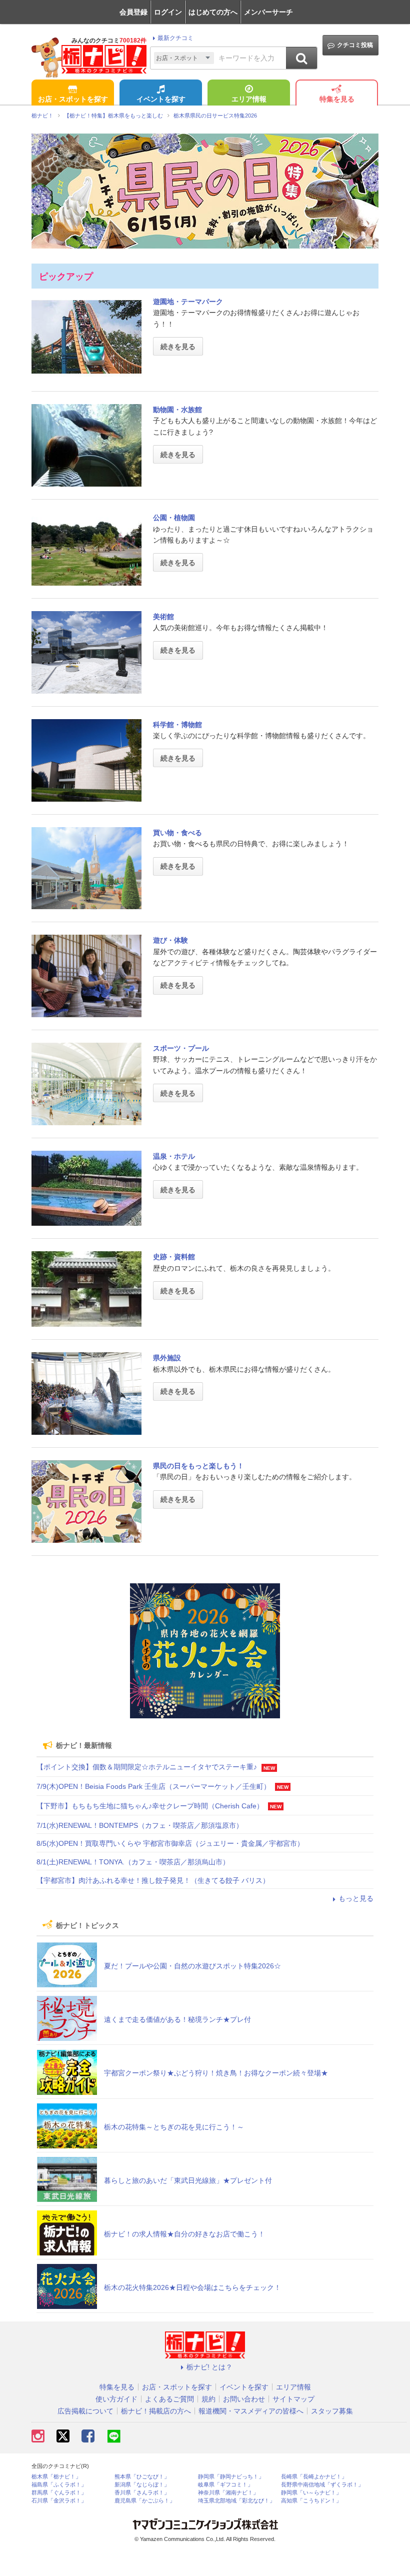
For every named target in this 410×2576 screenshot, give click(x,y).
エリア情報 (249, 99)
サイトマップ (293, 2399)
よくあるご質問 (169, 2399)
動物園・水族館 (177, 410)
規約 (208, 2399)
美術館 (163, 617)
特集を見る (337, 99)
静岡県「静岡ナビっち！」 (231, 2477)
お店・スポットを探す (73, 99)
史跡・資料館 (174, 1257)
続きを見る (178, 347)
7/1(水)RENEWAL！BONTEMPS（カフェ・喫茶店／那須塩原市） (140, 1825)
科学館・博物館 (177, 725)
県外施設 (167, 1358)
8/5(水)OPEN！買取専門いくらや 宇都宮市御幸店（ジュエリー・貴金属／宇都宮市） (170, 1843)
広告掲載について (85, 2411)
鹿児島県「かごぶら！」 (145, 2501)
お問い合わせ (244, 2399)
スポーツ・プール (181, 1048)
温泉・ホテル (174, 1156)
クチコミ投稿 (355, 45)
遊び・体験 (170, 940)
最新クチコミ (175, 38)
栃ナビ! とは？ (209, 2367)
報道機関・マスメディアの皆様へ (251, 2411)
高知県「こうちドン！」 (311, 2501)
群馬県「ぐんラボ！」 (59, 2493)
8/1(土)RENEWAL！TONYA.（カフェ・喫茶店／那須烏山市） (133, 1862)
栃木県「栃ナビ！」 (56, 2477)
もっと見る (356, 1898)
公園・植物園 (174, 518)
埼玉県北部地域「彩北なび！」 (236, 2501)
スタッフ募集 (332, 2411)
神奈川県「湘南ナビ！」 (228, 2493)
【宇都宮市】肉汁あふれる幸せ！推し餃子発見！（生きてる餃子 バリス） (153, 1880)
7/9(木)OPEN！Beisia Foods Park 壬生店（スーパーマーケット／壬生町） (153, 1786)
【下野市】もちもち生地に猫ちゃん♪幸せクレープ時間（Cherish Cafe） (150, 1806)
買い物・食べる (177, 833)
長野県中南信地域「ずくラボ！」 (322, 2485)
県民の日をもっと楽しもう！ (198, 1466)
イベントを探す (161, 99)
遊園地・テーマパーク (188, 302)
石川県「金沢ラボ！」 (59, 2501)
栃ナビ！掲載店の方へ (156, 2411)
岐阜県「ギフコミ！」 (225, 2485)
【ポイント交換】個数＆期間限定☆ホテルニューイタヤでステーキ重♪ (147, 1767)
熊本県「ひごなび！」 (142, 2477)
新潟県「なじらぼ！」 (142, 2485)
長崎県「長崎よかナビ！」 (314, 2477)
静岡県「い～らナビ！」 (311, 2493)
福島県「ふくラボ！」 (59, 2485)
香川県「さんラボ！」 (142, 2493)
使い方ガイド (116, 2399)
